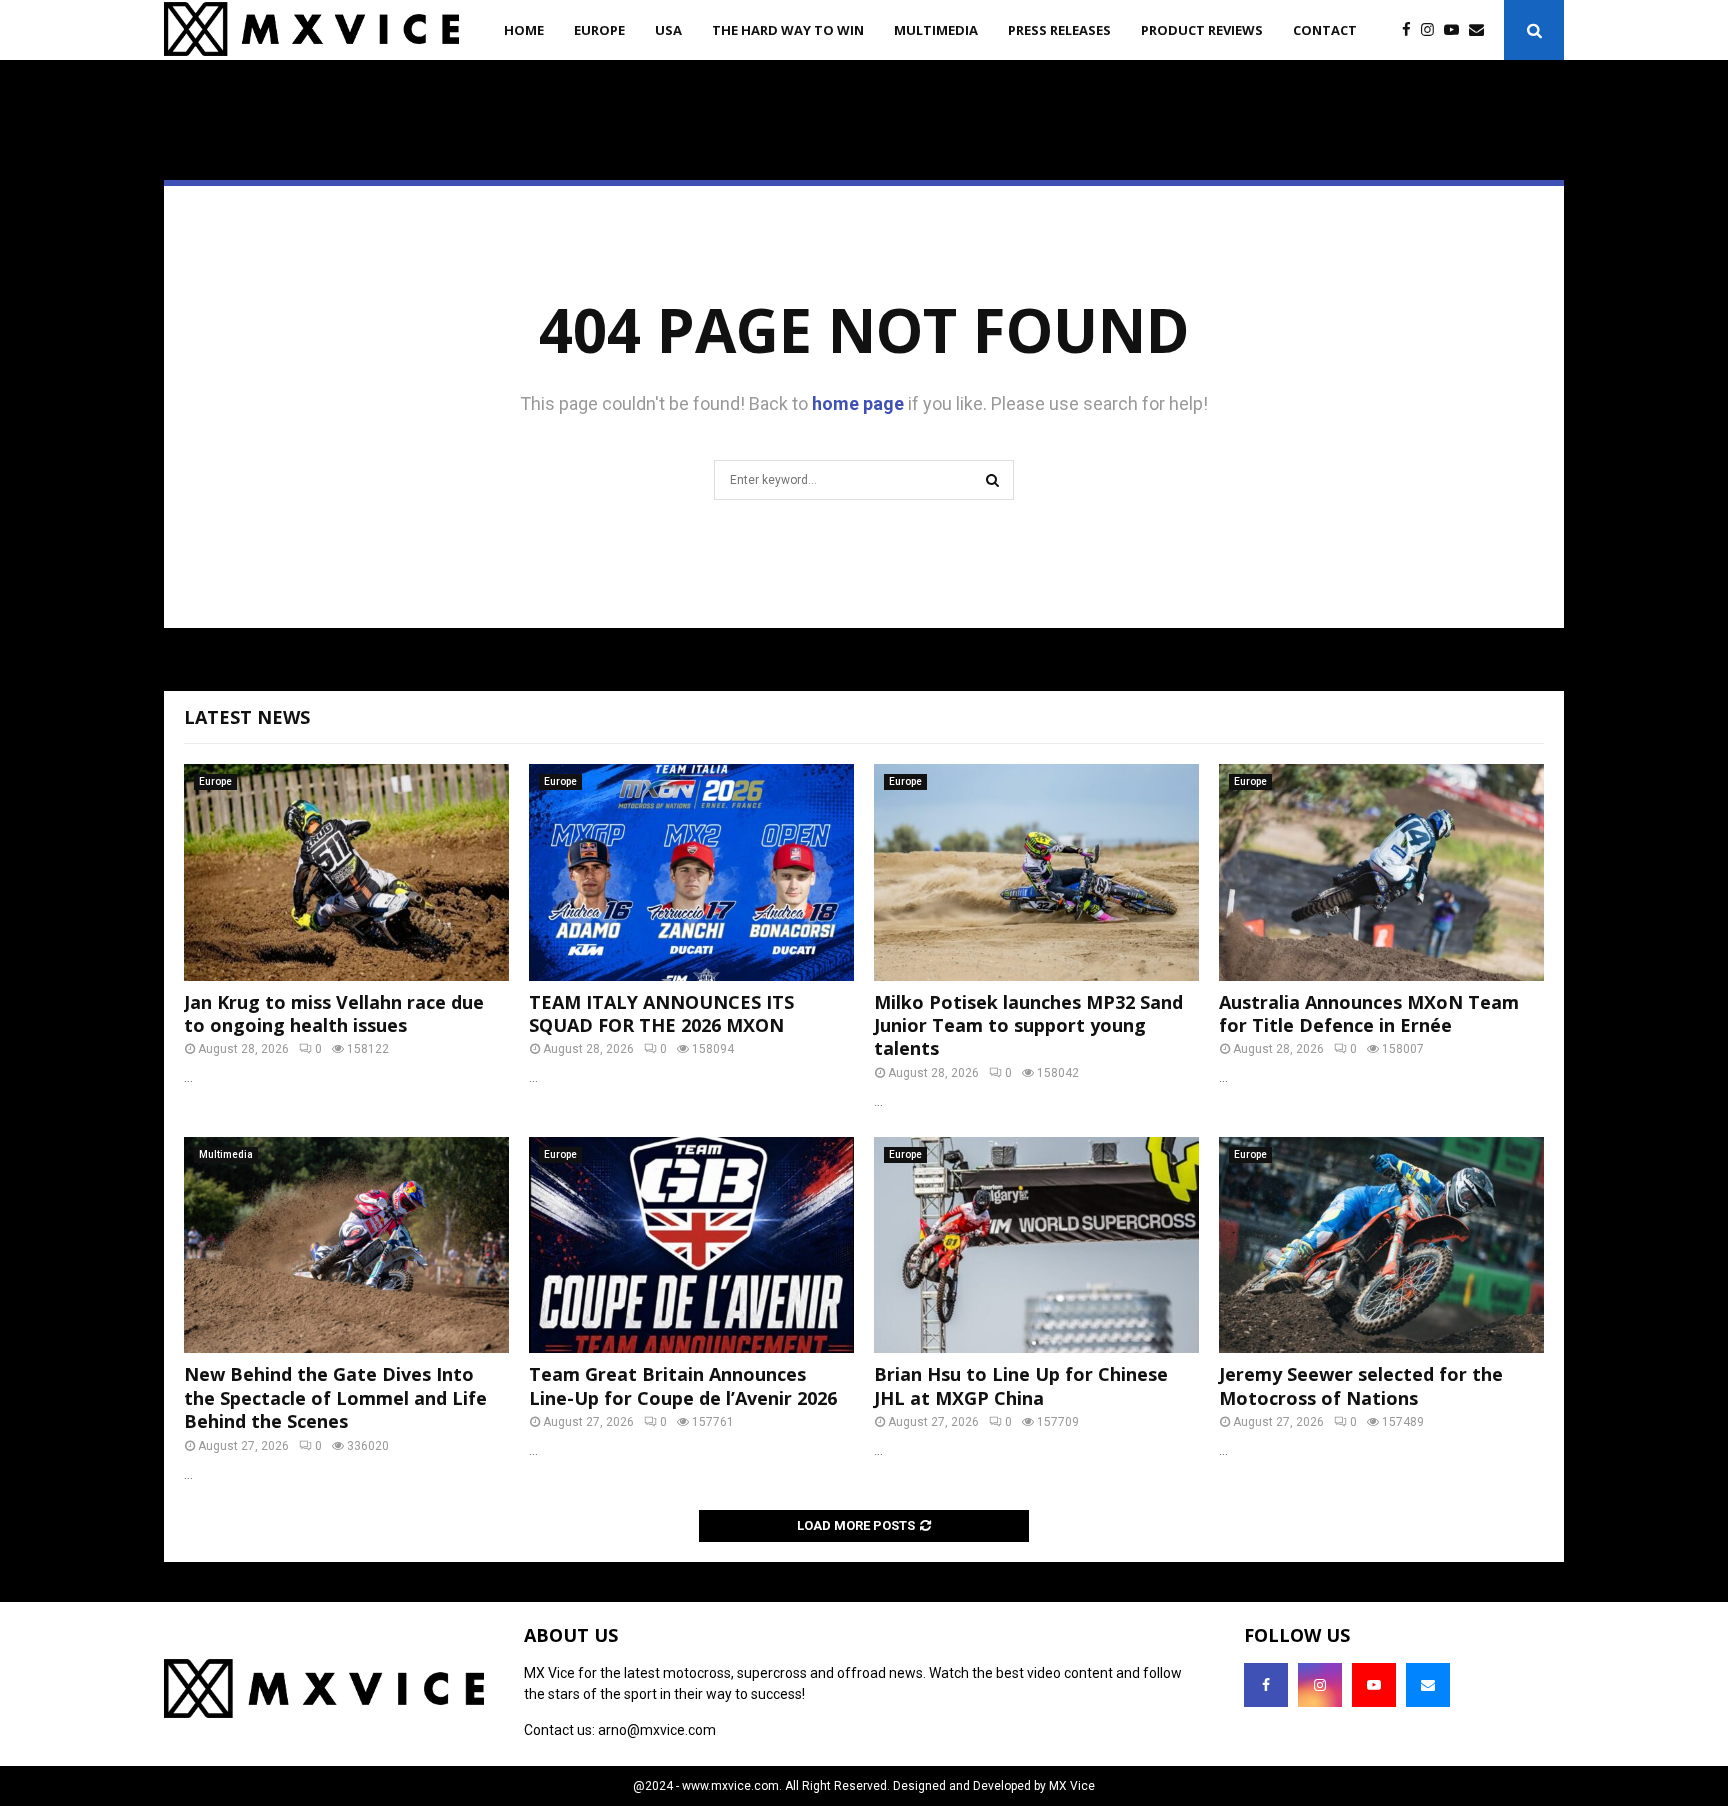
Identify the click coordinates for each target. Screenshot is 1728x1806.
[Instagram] (1432, 30)
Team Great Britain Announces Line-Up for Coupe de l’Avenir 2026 (683, 1385)
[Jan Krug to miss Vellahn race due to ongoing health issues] (346, 872)
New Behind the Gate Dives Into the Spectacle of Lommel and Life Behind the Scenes (335, 1397)
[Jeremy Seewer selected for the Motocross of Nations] (1381, 1245)
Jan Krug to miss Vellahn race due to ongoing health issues (334, 1013)
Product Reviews (1202, 30)
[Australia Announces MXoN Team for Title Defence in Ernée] (1381, 872)
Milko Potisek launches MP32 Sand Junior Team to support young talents (1028, 1025)
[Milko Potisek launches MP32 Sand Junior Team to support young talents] (1036, 872)
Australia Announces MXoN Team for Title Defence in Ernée (1369, 1013)
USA (668, 30)
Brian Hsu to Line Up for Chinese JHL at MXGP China (1021, 1385)
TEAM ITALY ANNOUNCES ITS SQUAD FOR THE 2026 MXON (661, 1013)
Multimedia (936, 30)
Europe (599, 30)
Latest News (247, 717)
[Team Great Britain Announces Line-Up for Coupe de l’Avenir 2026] (691, 1245)
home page (858, 403)
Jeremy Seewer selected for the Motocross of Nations (1361, 1385)
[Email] (1481, 30)
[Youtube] (1456, 30)
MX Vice (1072, 1786)
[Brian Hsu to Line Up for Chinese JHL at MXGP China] (1036, 1245)
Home (524, 30)
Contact (1325, 30)
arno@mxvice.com (657, 1730)
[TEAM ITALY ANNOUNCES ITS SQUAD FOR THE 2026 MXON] (691, 872)
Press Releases (1059, 30)
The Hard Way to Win (788, 30)
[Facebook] (1411, 30)
